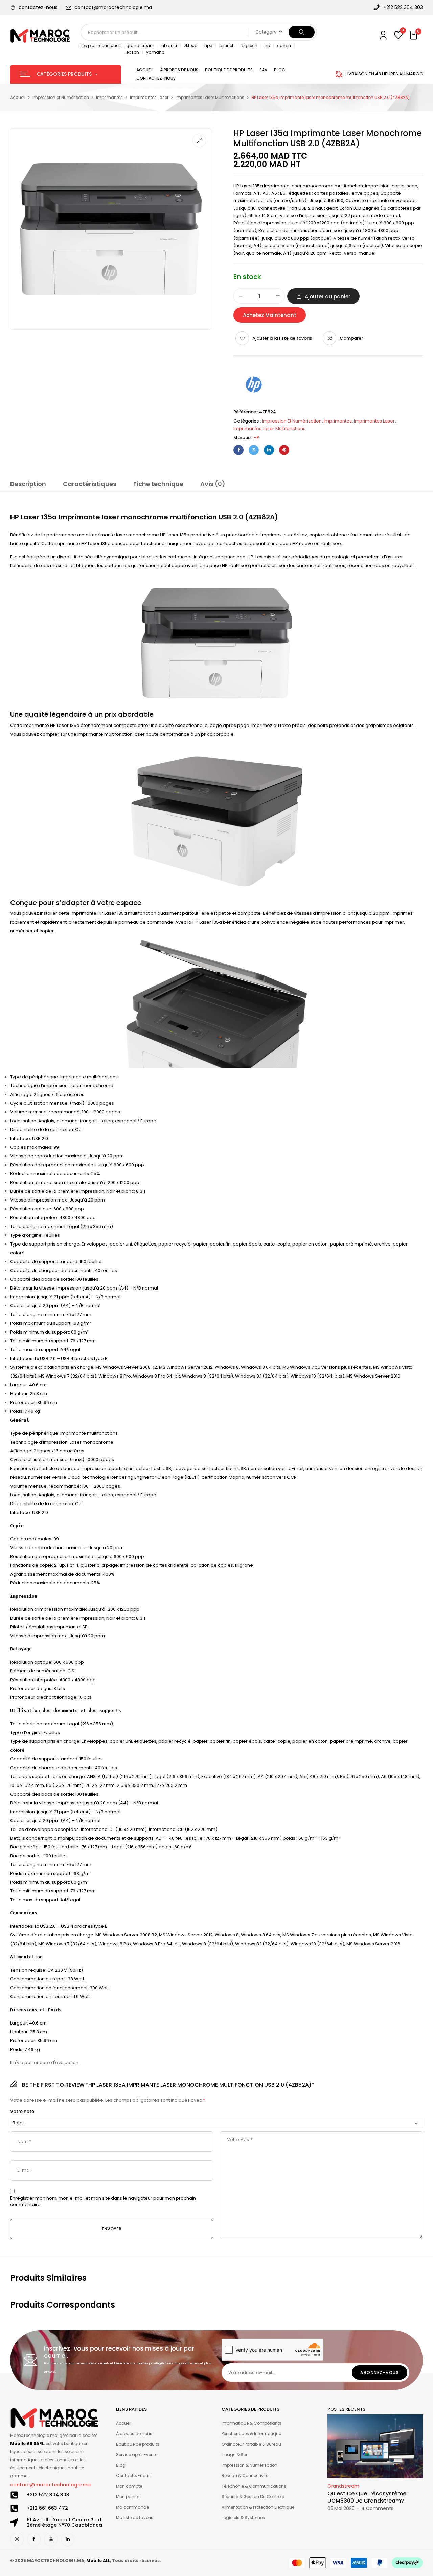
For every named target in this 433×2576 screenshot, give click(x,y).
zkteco (191, 46)
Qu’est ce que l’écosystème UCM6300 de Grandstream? (367, 2497)
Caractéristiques (90, 484)
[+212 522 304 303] (14, 2495)
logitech (249, 46)
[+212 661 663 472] (14, 2508)
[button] (414, 36)
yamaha (155, 52)
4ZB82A (261, 517)
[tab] (28, 485)
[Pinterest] (284, 450)
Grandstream (343, 2486)
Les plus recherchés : (102, 46)
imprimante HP (40, 725)
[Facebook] (238, 450)
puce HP (219, 566)
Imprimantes (109, 97)
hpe (208, 46)
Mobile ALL (98, 2561)
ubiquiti (169, 46)
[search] (302, 32)
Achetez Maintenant (270, 315)
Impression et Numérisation (61, 97)
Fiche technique (158, 484)
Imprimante (277, 186)
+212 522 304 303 (48, 2495)
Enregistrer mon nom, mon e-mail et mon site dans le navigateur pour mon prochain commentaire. (103, 2201)
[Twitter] (254, 450)
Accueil (18, 97)
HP (257, 438)
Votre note (22, 2112)
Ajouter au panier (328, 296)
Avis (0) (213, 484)
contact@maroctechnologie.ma (113, 7)
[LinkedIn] (269, 450)
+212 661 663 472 (47, 2508)
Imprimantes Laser (149, 97)
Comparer (351, 338)
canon (284, 46)
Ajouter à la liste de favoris (282, 338)
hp (267, 46)
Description (28, 484)
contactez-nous (38, 7)
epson (133, 52)
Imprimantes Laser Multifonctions (210, 97)
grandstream (140, 46)
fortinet (226, 46)
